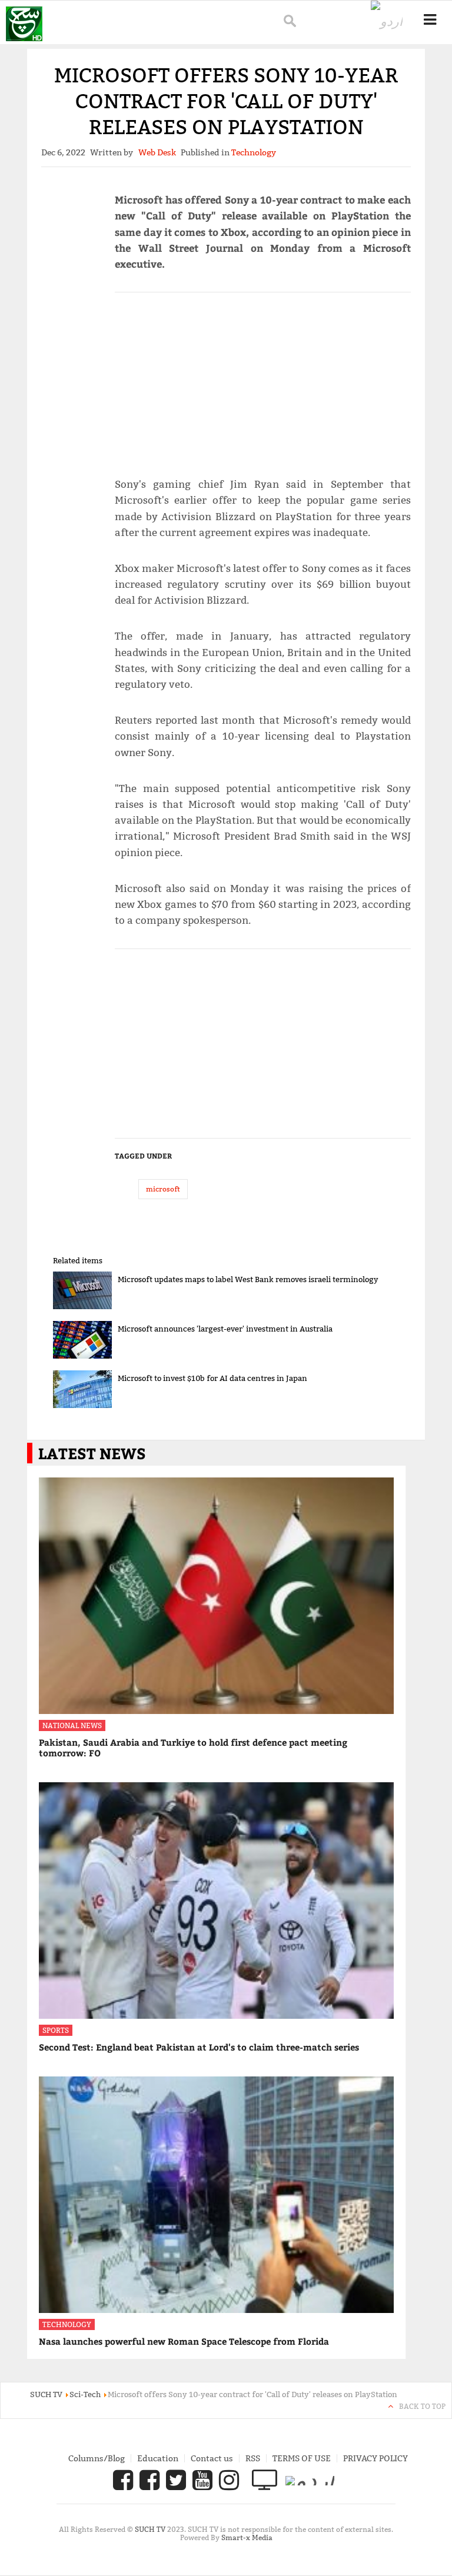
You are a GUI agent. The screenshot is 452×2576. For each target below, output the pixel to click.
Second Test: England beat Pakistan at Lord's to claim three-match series (199, 2047)
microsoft (163, 1189)
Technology (67, 2324)
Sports (56, 2030)
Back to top (422, 2406)
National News (72, 1725)
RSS (253, 2458)
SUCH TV (151, 2529)
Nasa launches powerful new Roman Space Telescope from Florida (184, 2341)
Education (158, 2458)
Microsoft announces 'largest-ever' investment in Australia (225, 1329)
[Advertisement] (263, 380)
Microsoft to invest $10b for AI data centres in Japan (212, 1378)
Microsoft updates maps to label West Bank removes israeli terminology (248, 1279)
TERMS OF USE (302, 2458)
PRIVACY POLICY (375, 2458)
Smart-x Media (247, 2537)
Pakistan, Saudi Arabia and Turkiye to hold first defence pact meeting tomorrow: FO (193, 1748)
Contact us (212, 2458)
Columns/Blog (97, 2458)
